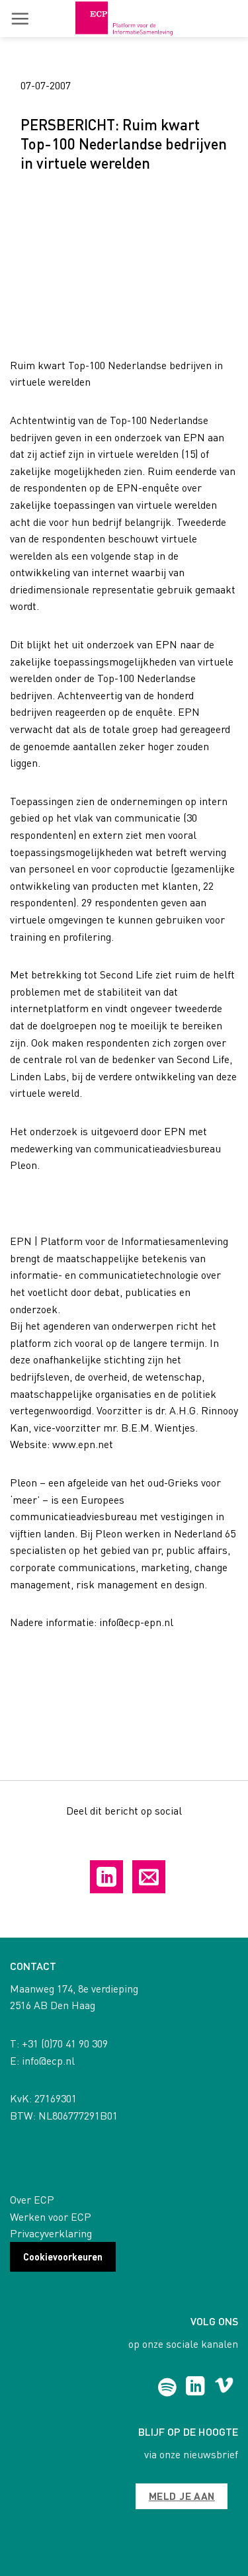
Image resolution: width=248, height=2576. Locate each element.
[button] (20, 19)
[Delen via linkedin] (106, 1877)
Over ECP (32, 2199)
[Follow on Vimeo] (224, 2387)
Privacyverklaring (51, 2233)
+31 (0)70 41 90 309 (65, 2043)
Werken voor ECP (51, 2216)
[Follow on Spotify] (167, 2387)
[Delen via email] (149, 1877)
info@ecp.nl (48, 2060)
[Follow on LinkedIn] (195, 2387)
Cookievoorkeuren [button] (63, 2256)
